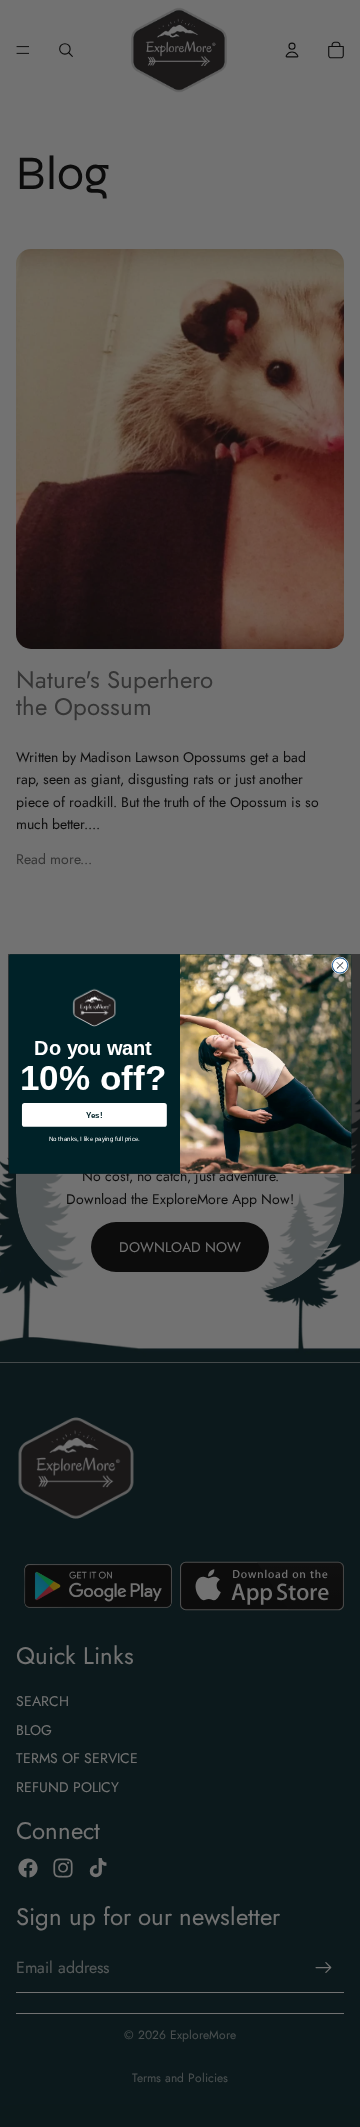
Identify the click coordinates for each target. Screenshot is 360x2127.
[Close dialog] (339, 964)
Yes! (94, 1114)
